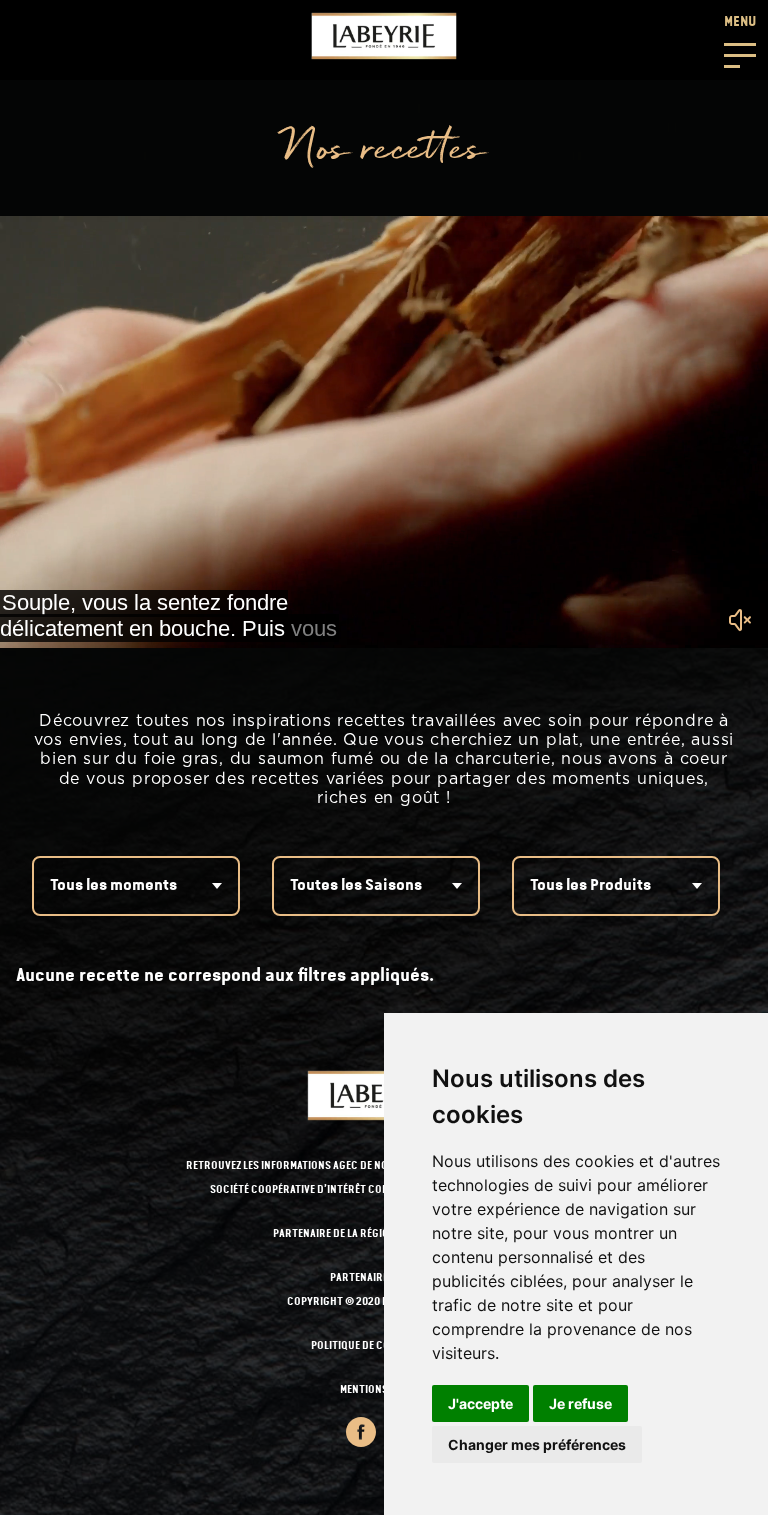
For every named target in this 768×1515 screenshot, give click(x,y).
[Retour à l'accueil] (384, 36)
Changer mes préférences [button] (537, 1444)
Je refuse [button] (580, 1403)
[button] (740, 40)
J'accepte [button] (480, 1403)
